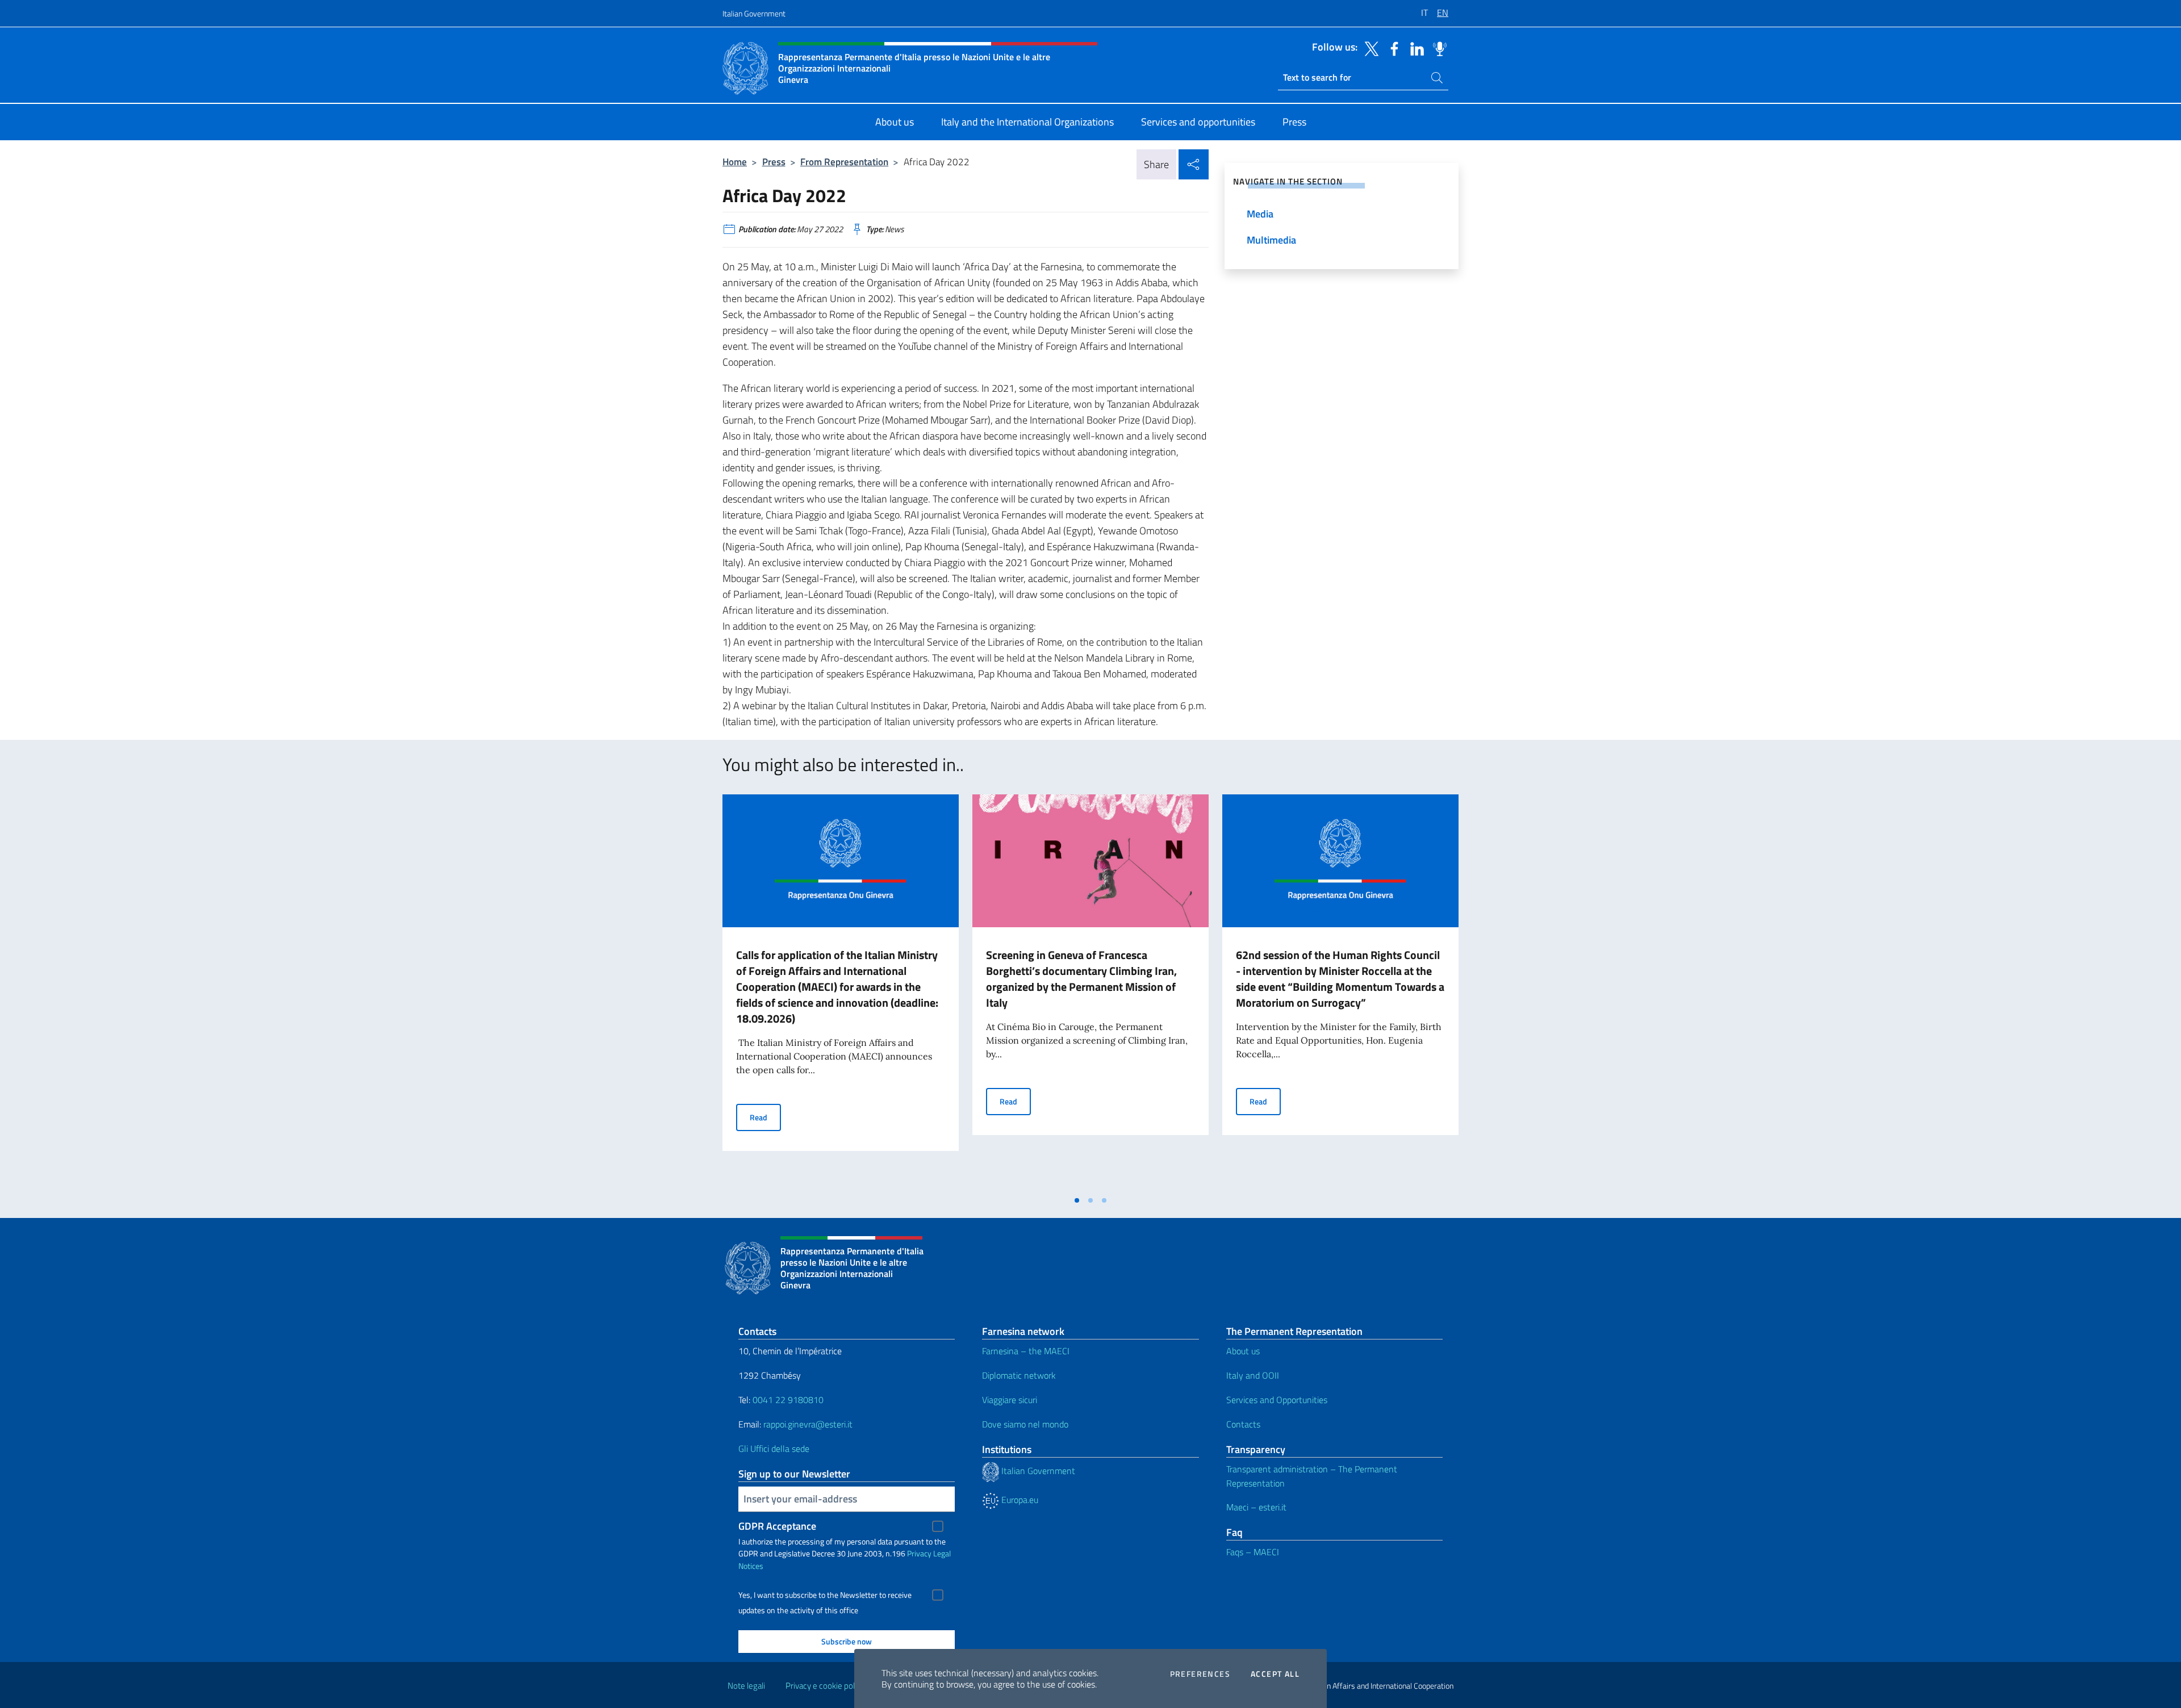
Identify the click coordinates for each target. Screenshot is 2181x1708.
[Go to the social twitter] (1369, 48)
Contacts (1243, 1424)
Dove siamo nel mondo (1025, 1424)
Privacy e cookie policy (825, 1686)
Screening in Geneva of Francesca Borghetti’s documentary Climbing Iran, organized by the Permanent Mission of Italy (1081, 979)
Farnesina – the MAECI (1026, 1351)
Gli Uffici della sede (774, 1449)
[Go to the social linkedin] (1414, 48)
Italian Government (754, 13)
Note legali (746, 1686)
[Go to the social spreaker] (1437, 48)
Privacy (919, 1553)
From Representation (844, 162)
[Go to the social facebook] (1392, 48)
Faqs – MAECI (1253, 1552)
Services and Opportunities (1277, 1400)
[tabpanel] (841, 992)
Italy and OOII (1253, 1375)
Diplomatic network (1019, 1375)
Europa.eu (1019, 1500)
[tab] (1077, 1200)
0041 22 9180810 (789, 1400)
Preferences (1200, 1674)
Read (765, 1117)
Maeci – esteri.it (1256, 1507)
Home (735, 162)
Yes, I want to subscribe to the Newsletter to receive (825, 1595)
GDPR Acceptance (777, 1526)
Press (774, 162)
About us (1243, 1351)
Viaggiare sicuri (1010, 1400)
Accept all (1275, 1674)
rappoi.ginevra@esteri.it (808, 1424)
